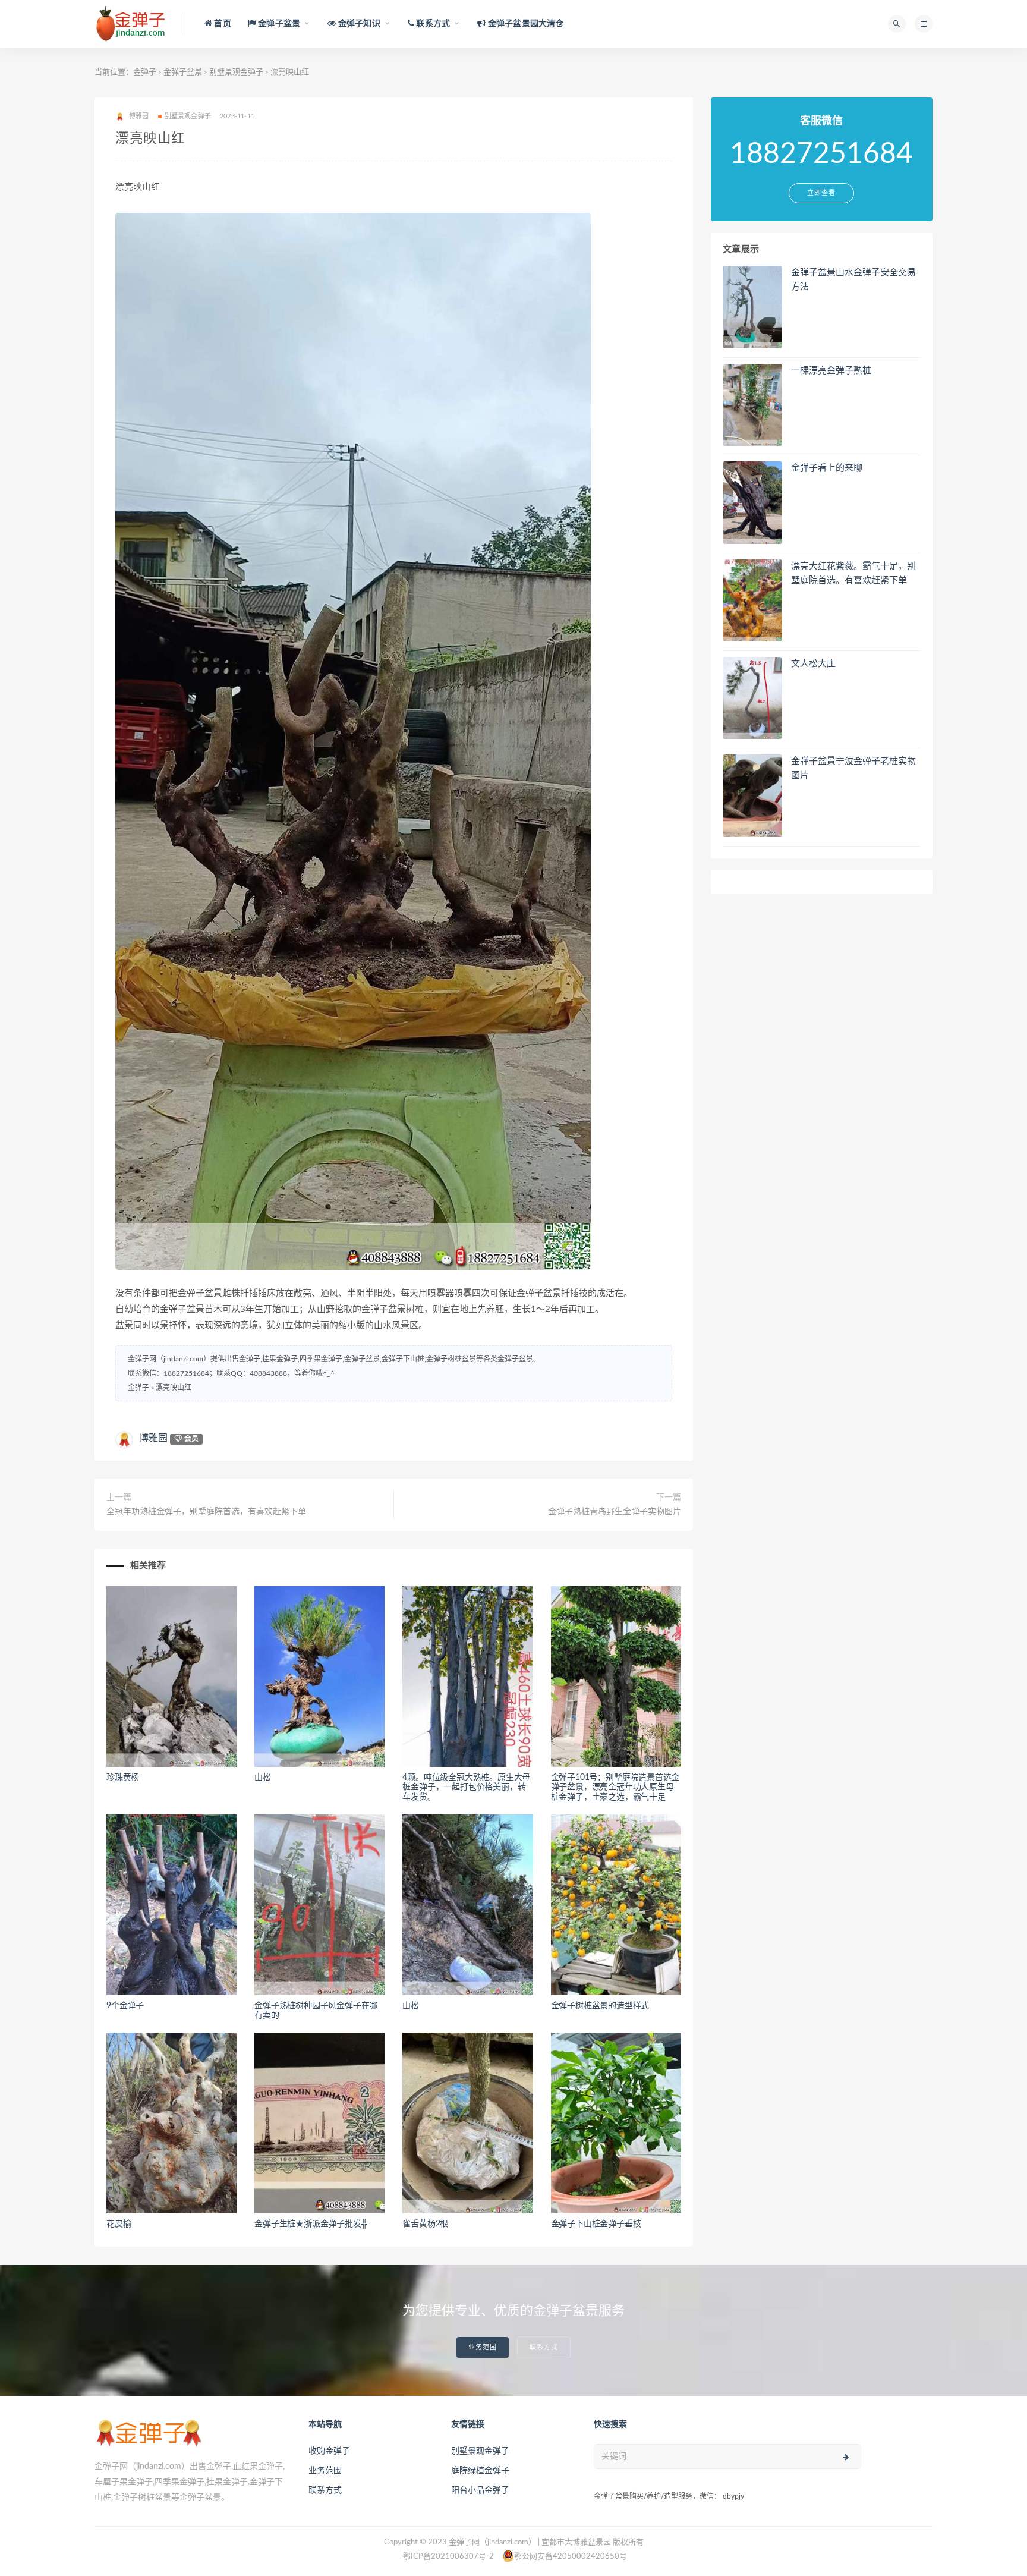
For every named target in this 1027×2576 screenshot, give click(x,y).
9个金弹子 (125, 2006)
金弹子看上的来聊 (827, 468)
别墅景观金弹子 (236, 72)
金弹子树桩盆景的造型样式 (600, 2006)
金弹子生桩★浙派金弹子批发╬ (311, 2224)
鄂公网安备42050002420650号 (571, 2557)
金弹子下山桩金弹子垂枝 (596, 2224)
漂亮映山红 (174, 1388)
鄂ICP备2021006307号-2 (448, 2557)
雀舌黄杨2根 (425, 2224)
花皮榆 (119, 2224)
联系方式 (544, 2347)
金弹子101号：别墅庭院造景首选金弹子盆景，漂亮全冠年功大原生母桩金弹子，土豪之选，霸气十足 (615, 1788)
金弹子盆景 (183, 72)
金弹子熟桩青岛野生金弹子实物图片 (615, 1512)
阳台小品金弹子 (480, 2490)
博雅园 (153, 1438)
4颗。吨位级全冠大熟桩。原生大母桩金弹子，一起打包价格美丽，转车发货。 (466, 1788)
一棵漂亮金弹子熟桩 (831, 371)
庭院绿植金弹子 (480, 2471)
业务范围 (483, 2347)
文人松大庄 (813, 664)
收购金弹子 (329, 2451)
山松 (263, 1778)
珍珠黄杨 (123, 1778)
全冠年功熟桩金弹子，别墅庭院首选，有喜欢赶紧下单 (206, 1512)
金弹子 (145, 72)
